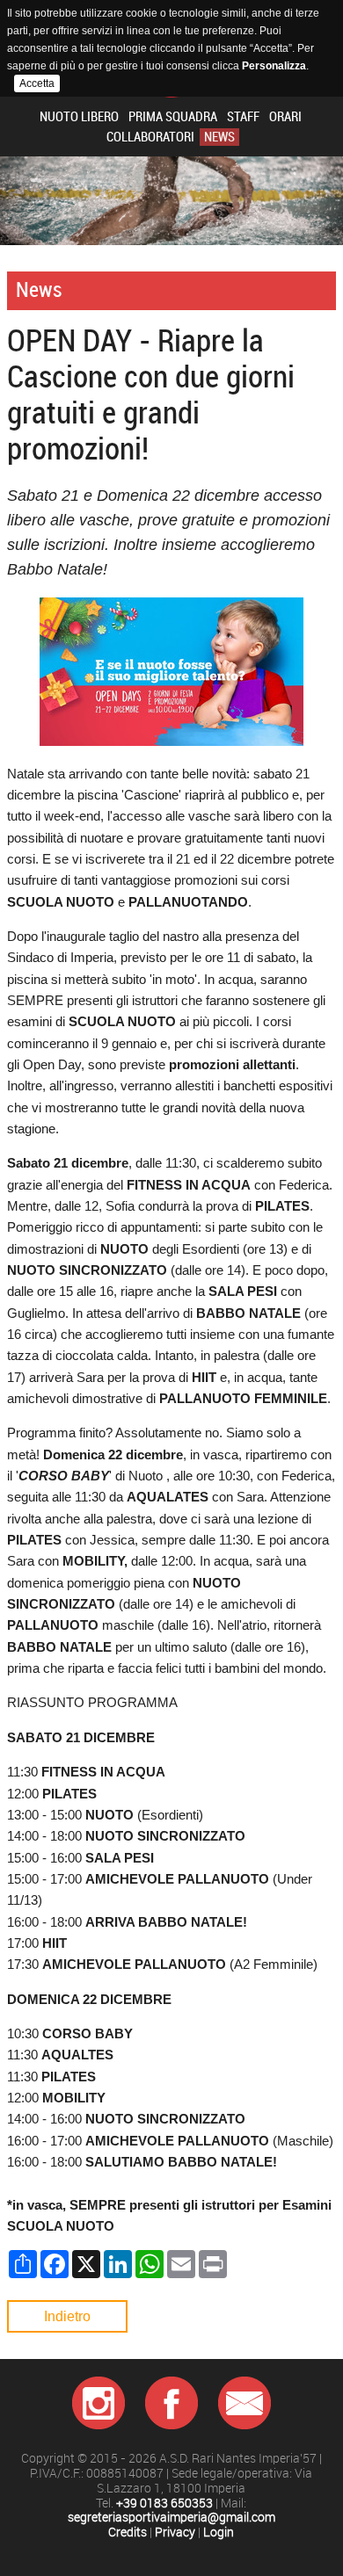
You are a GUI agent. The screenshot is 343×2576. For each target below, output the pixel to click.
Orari (285, 117)
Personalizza (274, 66)
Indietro (67, 2316)
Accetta (37, 83)
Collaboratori (150, 137)
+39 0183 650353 (164, 2504)
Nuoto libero (79, 117)
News (219, 137)
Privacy (175, 2533)
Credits (128, 2533)
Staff (243, 117)
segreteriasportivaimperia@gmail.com (171, 2518)
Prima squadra (173, 117)
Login (219, 2533)
